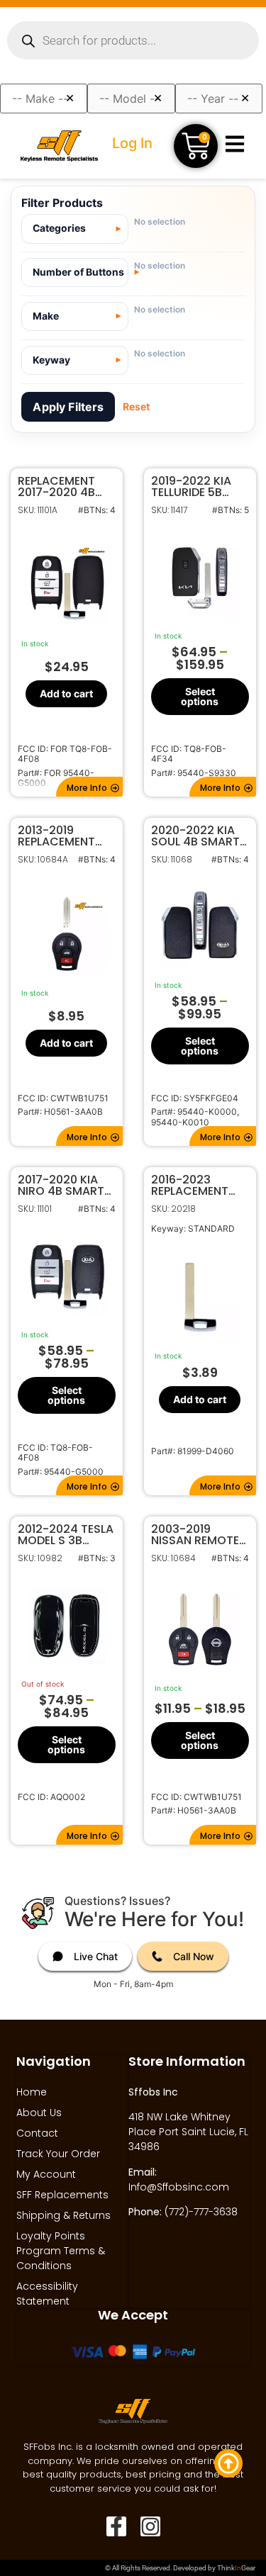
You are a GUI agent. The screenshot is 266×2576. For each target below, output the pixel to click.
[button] (89, 787)
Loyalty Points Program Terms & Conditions (61, 2251)
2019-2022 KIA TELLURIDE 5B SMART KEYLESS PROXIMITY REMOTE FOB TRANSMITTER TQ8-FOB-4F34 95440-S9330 (194, 487)
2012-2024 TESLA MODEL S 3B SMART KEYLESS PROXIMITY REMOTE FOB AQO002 (66, 1535)
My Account (46, 2174)
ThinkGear (236, 2568)
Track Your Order (58, 2154)
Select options (200, 696)
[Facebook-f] (116, 2526)
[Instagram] (150, 2526)
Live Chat (96, 1956)
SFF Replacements (62, 2195)
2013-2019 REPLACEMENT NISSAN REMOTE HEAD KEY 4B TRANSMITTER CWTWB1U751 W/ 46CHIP (65, 836)
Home (32, 2092)
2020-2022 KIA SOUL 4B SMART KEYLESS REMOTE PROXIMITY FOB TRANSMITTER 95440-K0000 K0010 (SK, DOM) (198, 836)
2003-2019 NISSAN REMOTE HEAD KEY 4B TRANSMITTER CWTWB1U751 (195, 1535)
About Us (39, 2113)
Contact (37, 2133)
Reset (136, 406)
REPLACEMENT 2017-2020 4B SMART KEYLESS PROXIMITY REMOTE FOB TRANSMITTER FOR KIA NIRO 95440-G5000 (61, 487)
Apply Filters (68, 407)
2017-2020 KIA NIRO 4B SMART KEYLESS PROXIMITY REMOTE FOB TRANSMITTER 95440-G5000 (61, 1186)
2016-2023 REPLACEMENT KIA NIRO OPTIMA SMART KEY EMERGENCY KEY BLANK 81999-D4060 (198, 1186)
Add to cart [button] (66, 693)
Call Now (194, 1956)
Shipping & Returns (63, 2215)
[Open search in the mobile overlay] (133, 40)
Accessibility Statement (47, 2294)
